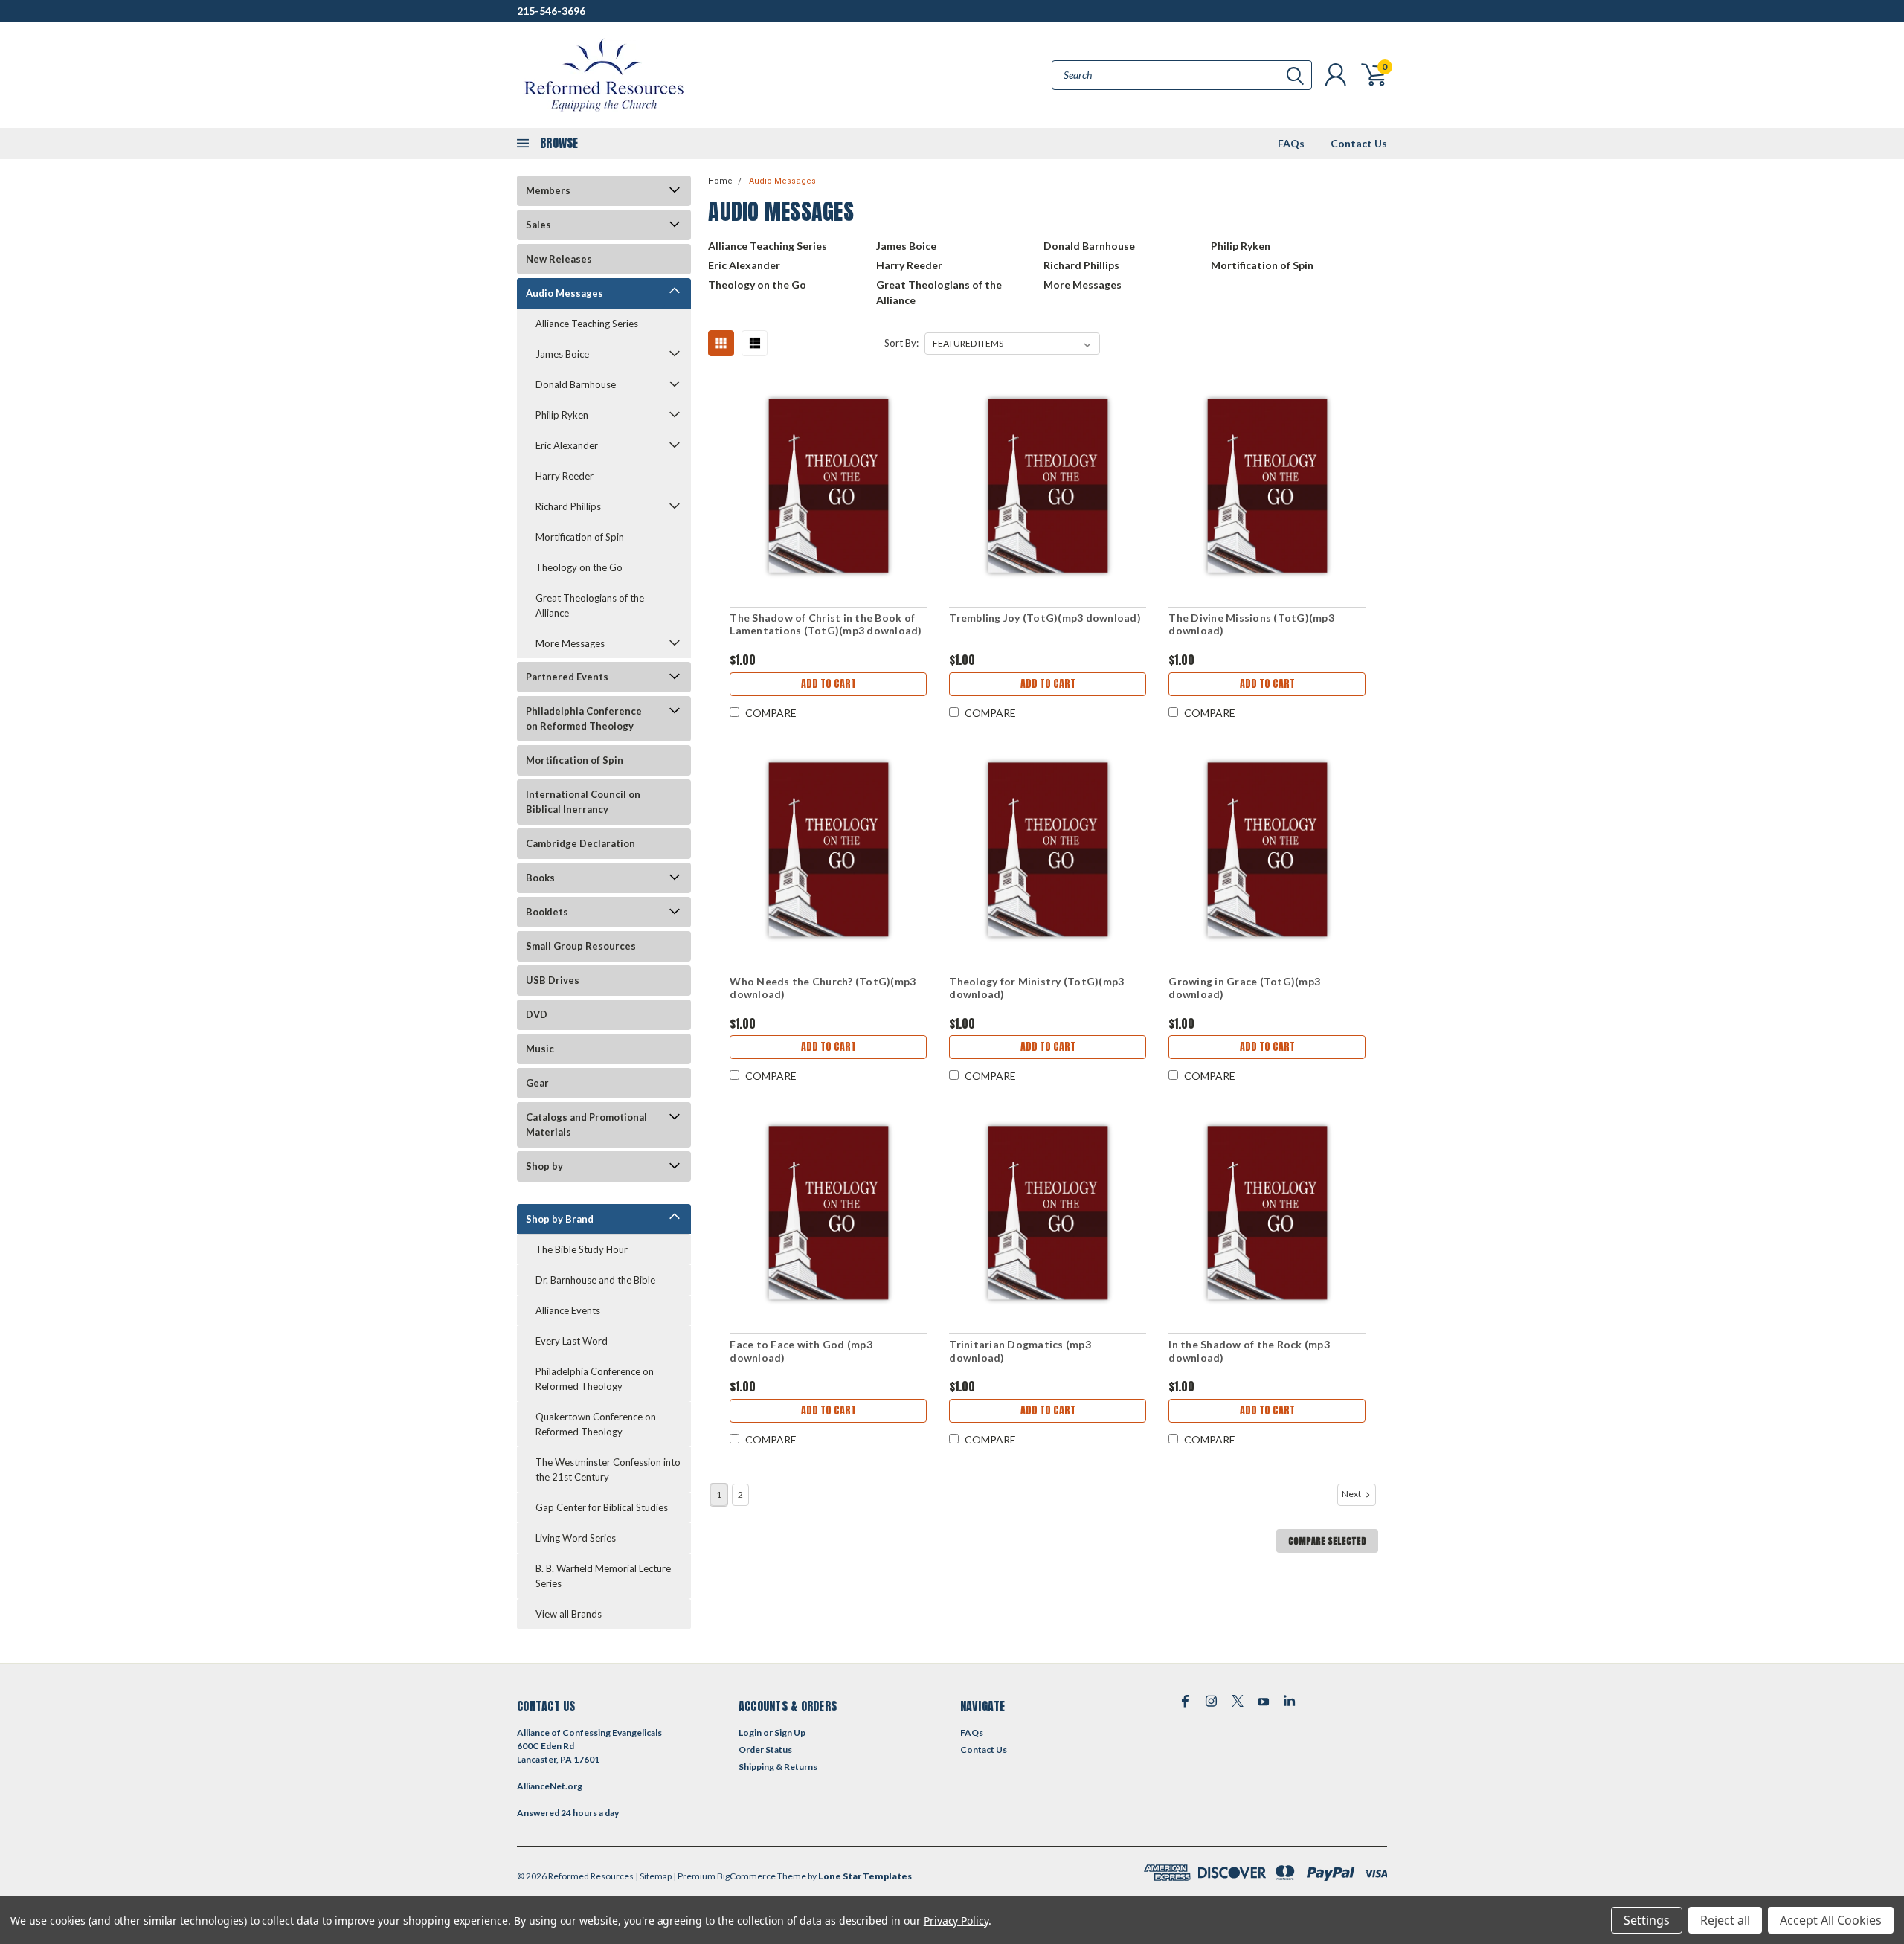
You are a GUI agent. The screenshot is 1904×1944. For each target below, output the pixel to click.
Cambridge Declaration (580, 843)
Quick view (829, 487)
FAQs (1291, 143)
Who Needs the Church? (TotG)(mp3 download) (823, 988)
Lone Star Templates (865, 1876)
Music (540, 1049)
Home (720, 181)
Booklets (547, 912)
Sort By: (901, 343)
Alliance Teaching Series (587, 324)
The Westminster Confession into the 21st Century (608, 1470)
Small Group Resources (581, 946)
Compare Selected (1327, 1541)
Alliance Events (568, 1310)
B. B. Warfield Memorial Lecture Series (603, 1576)
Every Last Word (572, 1341)
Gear (537, 1083)
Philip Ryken (562, 415)
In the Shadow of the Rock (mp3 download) (1249, 1351)
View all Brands (569, 1614)
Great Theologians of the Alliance (590, 605)
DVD (537, 1014)
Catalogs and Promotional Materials (586, 1124)
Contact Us (1359, 143)
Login (750, 1732)
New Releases (559, 259)
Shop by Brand (560, 1219)
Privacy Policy (956, 1921)
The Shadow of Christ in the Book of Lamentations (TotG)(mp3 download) (826, 624)
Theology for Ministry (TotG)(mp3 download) (1036, 988)
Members (548, 190)
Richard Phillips (568, 506)
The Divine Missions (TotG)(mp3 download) (1251, 624)
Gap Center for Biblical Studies (602, 1507)
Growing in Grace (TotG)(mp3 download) (1244, 988)
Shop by (544, 1166)
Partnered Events (567, 677)
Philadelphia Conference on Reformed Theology (584, 718)
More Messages (570, 643)
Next (1352, 1494)
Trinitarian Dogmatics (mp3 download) (1020, 1351)
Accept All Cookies (1831, 1920)
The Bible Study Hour (582, 1249)
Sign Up (790, 1732)
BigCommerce (746, 1876)
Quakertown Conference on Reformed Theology (596, 1424)
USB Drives (553, 980)
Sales (538, 225)
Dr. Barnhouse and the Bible (595, 1280)
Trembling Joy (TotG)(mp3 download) (1045, 618)
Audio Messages (565, 293)
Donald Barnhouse (576, 384)
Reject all (1725, 1920)
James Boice (562, 354)
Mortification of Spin (580, 537)
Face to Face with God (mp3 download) (801, 1351)
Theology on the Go (579, 567)
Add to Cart (829, 684)
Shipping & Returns (778, 1767)
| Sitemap (653, 1876)
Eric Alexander (567, 445)
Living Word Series (576, 1538)
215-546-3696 (551, 11)
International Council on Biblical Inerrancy (583, 802)
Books (540, 878)
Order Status (765, 1750)
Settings (1647, 1920)
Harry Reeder (565, 476)
